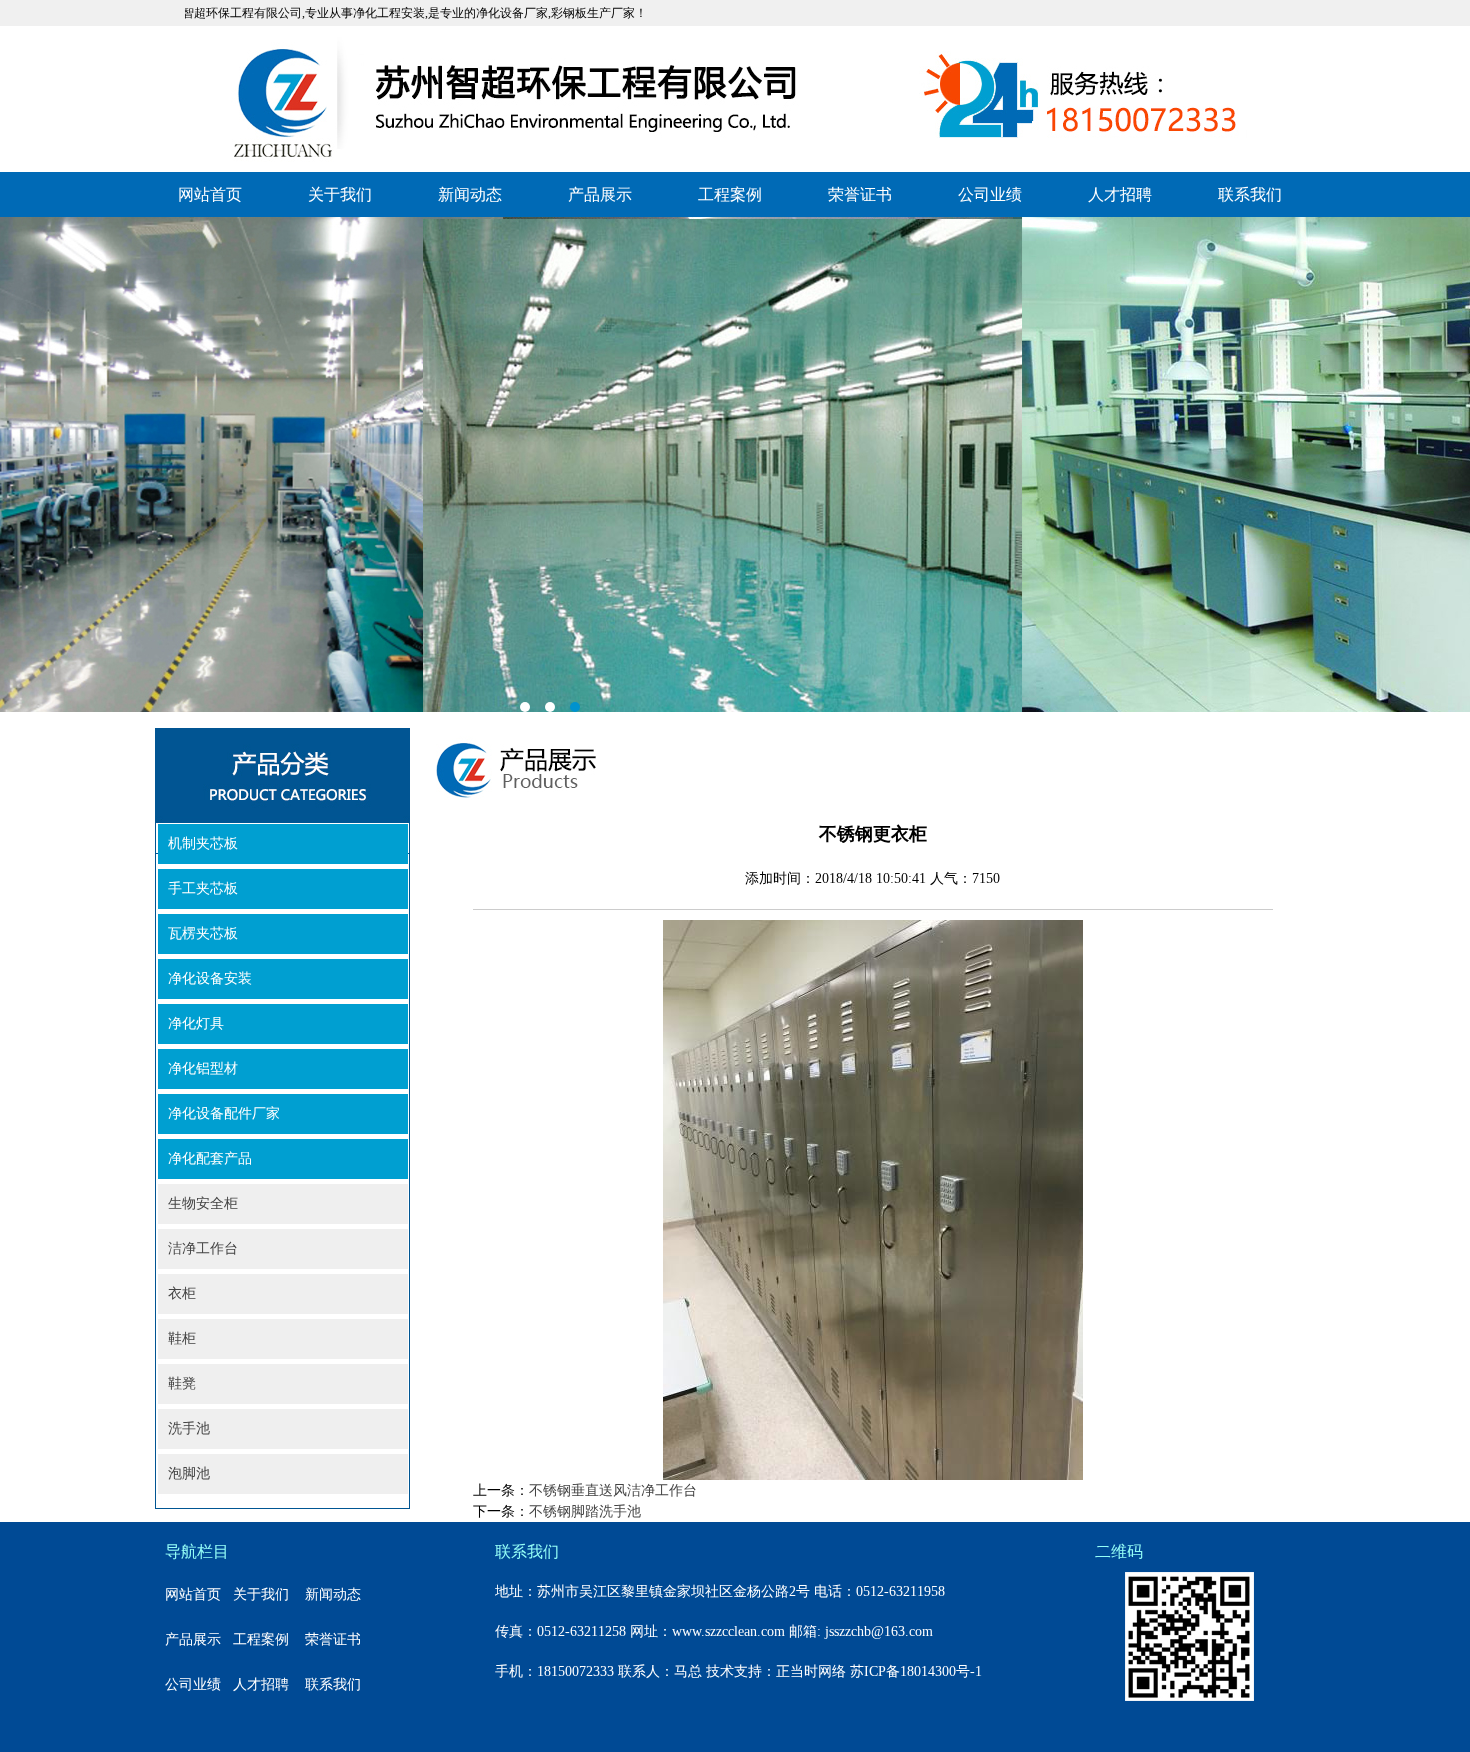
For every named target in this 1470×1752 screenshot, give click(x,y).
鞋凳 (182, 1383)
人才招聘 (1120, 194)
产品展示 (600, 194)
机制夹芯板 (203, 843)
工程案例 (730, 194)
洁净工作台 (203, 1248)
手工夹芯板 (203, 888)
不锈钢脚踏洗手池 (585, 1511)
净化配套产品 (210, 1158)
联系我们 (1250, 194)
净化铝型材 (203, 1068)
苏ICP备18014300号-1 (916, 1671)
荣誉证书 (860, 194)
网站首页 (210, 194)
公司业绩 (990, 194)
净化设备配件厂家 (224, 1113)
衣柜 (182, 1293)
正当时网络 (811, 1671)
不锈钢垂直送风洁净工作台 (613, 1490)
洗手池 (189, 1428)
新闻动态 (470, 194)
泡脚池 (189, 1473)
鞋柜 (182, 1338)
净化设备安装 (210, 978)
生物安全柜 (203, 1203)
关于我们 (340, 194)
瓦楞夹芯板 (203, 933)
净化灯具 (196, 1023)
